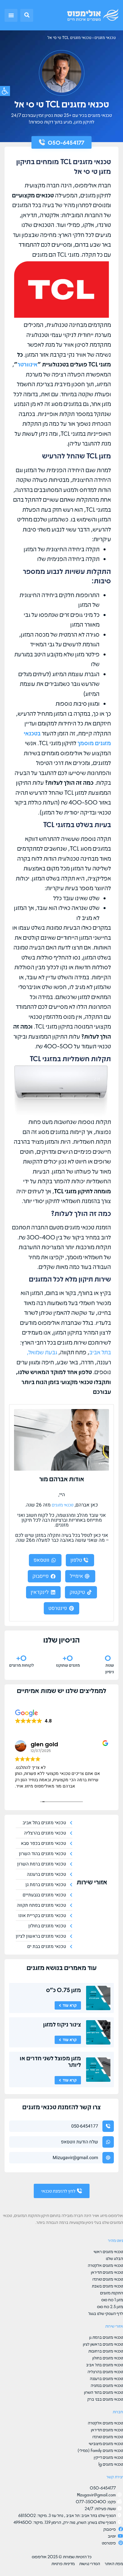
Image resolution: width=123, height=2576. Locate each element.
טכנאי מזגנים (105, 38)
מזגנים (35, 1967)
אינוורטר (27, 364)
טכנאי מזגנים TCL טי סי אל (70, 38)
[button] (27, 15)
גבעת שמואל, (42, 1352)
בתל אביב (100, 1352)
